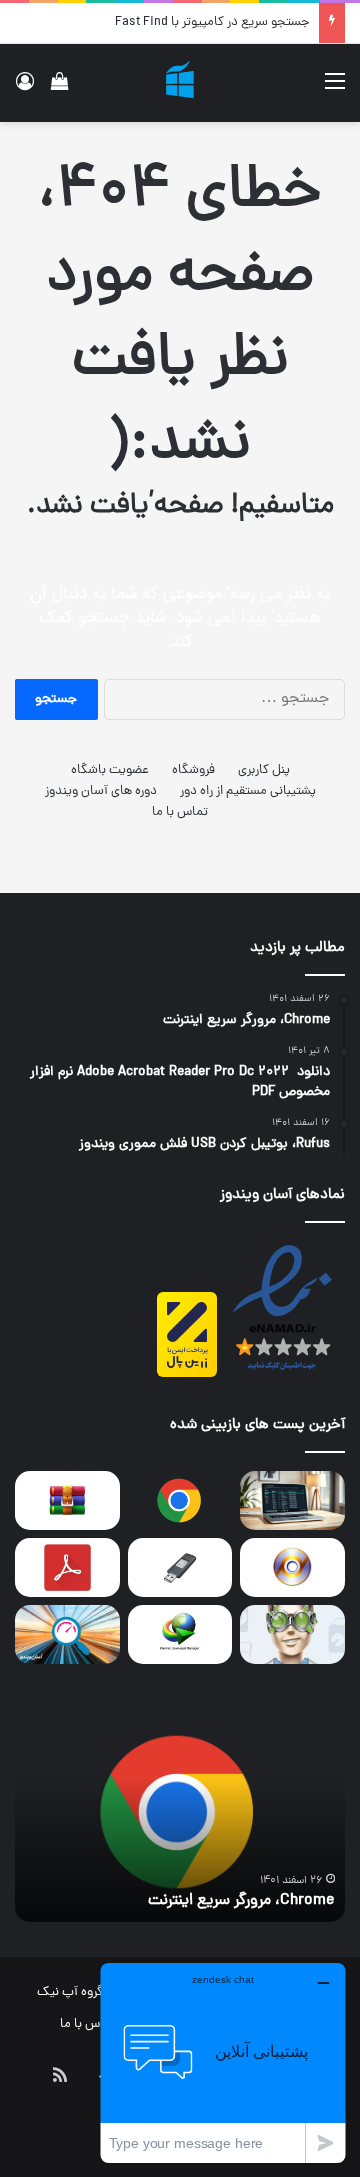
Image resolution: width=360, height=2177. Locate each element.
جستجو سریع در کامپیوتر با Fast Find (212, 22)
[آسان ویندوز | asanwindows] (180, 83)
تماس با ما (180, 812)
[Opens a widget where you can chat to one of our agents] (223, 2062)
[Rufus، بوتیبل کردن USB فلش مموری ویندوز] (180, 1567)
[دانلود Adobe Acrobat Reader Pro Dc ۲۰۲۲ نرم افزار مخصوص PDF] (67, 1567)
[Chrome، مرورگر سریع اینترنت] (180, 1500)
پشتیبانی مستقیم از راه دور (248, 791)
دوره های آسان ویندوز (101, 791)
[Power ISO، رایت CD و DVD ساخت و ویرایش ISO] (292, 1567)
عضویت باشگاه (110, 770)
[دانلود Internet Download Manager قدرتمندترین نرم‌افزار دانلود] (180, 1634)
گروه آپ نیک (70, 1992)
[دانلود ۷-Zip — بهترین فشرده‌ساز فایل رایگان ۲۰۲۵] (292, 1500)
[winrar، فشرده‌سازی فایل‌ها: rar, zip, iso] (67, 1500)
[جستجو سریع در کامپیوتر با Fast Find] (67, 1634)
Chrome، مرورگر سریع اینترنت (241, 1901)
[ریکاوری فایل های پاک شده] (292, 1634)
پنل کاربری (264, 770)
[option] (180, 1812)
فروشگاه (193, 770)
